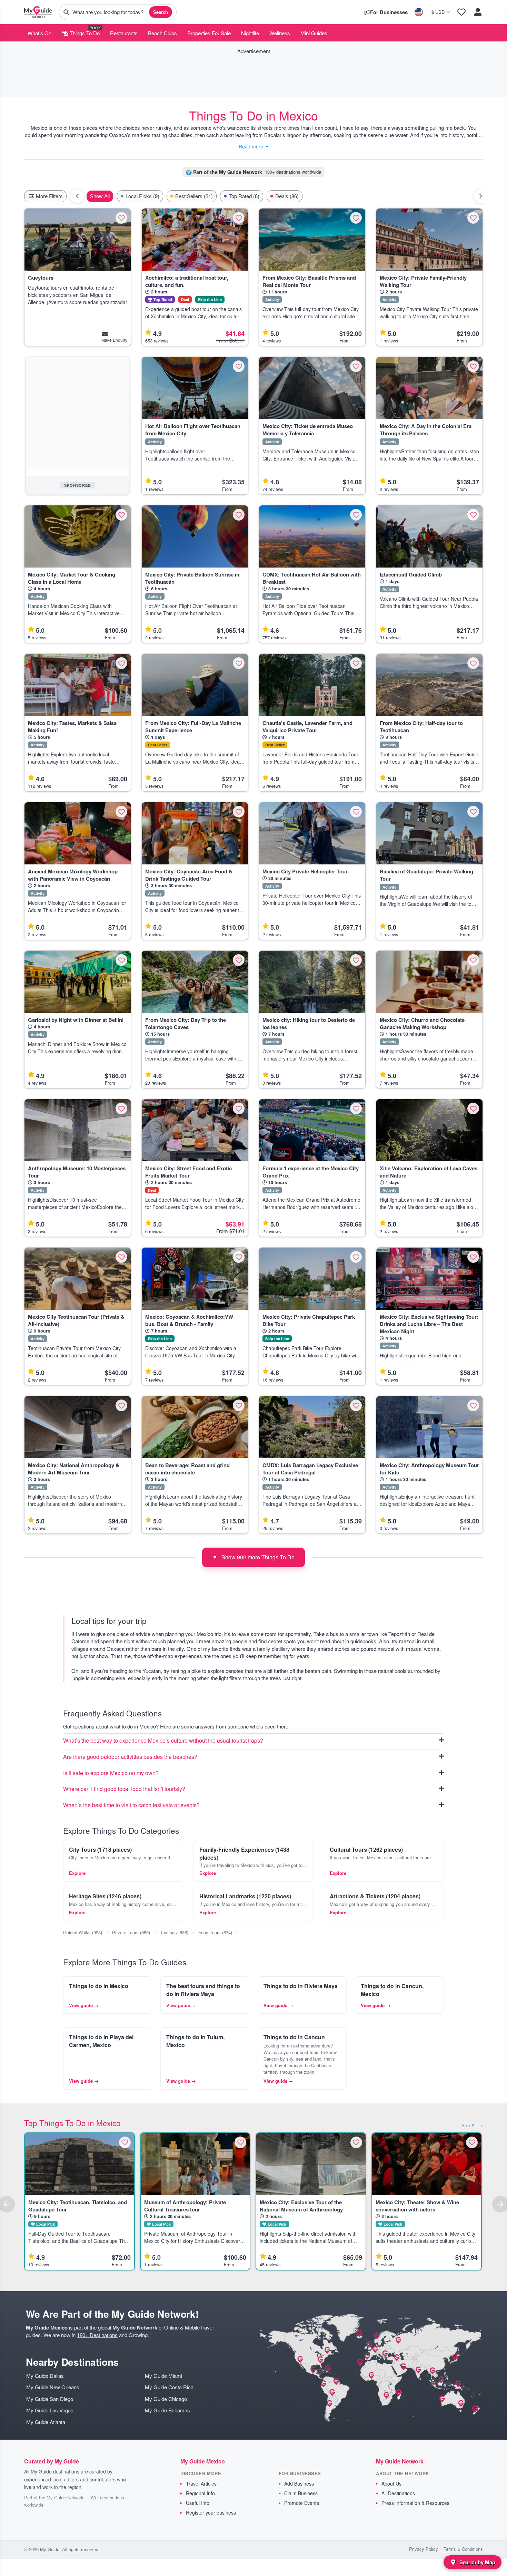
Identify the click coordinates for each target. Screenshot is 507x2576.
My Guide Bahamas (167, 2410)
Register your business (211, 2512)
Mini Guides (314, 33)
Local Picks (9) (142, 196)
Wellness (280, 33)
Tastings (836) (174, 1932)
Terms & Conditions (463, 2549)
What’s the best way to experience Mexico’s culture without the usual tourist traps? (163, 1741)
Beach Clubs (162, 33)
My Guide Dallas (45, 2376)
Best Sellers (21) (194, 196)
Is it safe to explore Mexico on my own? (111, 1773)
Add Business (299, 2483)
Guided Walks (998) (83, 1932)
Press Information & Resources (415, 2503)
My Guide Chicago (166, 2399)
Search (161, 12)
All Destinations (398, 2493)
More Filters (49, 196)
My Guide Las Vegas (50, 2410)
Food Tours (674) (215, 1932)
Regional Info (200, 2493)
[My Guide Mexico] (38, 12)
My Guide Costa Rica (169, 2387)
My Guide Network (135, 2327)
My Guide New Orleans (53, 2387)
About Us (391, 2483)
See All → (472, 2125)
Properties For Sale (209, 33)
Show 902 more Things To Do (254, 1557)
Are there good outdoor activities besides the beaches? (130, 1757)
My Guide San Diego (50, 2399)
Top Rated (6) (244, 196)
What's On (39, 33)
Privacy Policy (424, 2549)
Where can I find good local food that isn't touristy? (124, 1789)
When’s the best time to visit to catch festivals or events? (131, 1805)
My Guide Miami (163, 2376)
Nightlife (250, 33)
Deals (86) (287, 196)
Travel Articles (201, 2483)
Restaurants (124, 33)
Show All (100, 196)
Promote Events (302, 2503)
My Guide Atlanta (46, 2422)
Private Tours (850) (131, 1932)
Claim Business (301, 2493)
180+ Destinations (97, 2335)
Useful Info (198, 2503)
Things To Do (84, 33)
